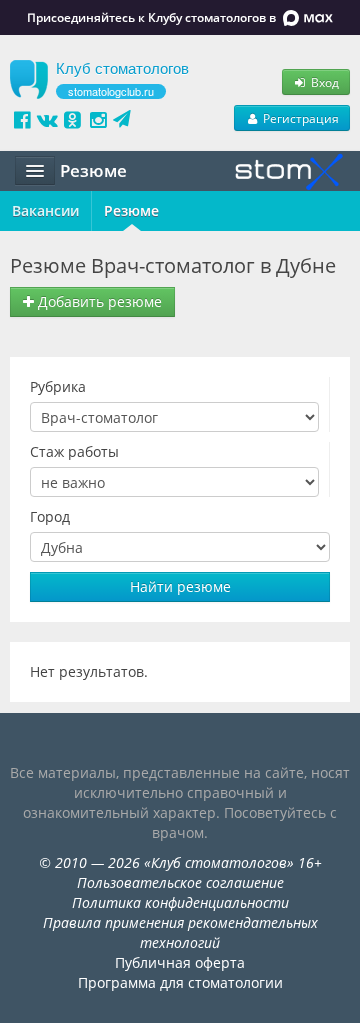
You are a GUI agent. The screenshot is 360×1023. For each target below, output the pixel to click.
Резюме (131, 210)
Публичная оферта (180, 962)
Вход (323, 82)
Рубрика (58, 386)
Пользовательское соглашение (180, 882)
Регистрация (299, 118)
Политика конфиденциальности (180, 902)
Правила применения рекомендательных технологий (180, 932)
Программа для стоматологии (180, 982)
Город (50, 516)
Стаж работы (74, 451)
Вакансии (45, 210)
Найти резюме (180, 586)
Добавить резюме (98, 301)
